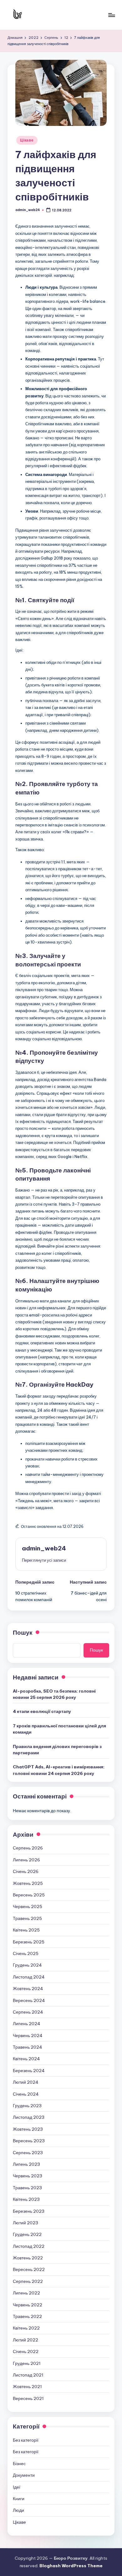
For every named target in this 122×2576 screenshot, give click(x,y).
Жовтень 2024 (28, 1989)
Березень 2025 (29, 1942)
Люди (18, 2510)
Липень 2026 (26, 1860)
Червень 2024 (28, 2035)
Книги (19, 2499)
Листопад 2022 (29, 2246)
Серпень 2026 (28, 1848)
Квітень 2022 (26, 2328)
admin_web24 (44, 1548)
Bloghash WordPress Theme (71, 2566)
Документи (24, 2475)
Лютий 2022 (25, 2340)
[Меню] (111, 15)
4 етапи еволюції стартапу (42, 1711)
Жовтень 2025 (28, 1883)
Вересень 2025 (29, 1895)
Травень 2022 (27, 2316)
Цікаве (27, 140)
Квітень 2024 (26, 2059)
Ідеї (17, 2487)
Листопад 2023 (29, 2117)
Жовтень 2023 (28, 2129)
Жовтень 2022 (28, 2258)
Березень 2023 (29, 2211)
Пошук (23, 1632)
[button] (44, 1560)
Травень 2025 (27, 1918)
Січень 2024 (26, 2094)
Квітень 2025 (26, 1930)
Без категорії (26, 2440)
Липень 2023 (26, 2164)
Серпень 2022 (28, 2281)
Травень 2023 (27, 2188)
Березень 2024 (29, 2071)
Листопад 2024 (29, 1977)
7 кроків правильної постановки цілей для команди (59, 1729)
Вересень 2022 (29, 2269)
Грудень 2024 (27, 1965)
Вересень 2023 (29, 2141)
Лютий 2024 (26, 2082)
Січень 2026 (26, 1871)
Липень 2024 (27, 2024)
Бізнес (19, 2464)
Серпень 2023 (28, 2153)
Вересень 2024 (29, 2000)
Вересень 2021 (28, 2398)
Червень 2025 (28, 1906)
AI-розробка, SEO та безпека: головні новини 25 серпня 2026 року (54, 1694)
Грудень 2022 (27, 2234)
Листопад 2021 (28, 2375)
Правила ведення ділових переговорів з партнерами (57, 1750)
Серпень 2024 (28, 2012)
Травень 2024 (28, 2047)
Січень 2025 (26, 1953)
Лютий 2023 (25, 2223)
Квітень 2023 (26, 2199)
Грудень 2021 (27, 2363)
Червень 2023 (28, 2176)
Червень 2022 (28, 2305)
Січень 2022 (26, 2351)
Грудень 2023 (27, 2106)
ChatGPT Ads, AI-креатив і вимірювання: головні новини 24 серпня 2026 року (59, 1770)
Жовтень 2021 (27, 2387)
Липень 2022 (26, 2293)
